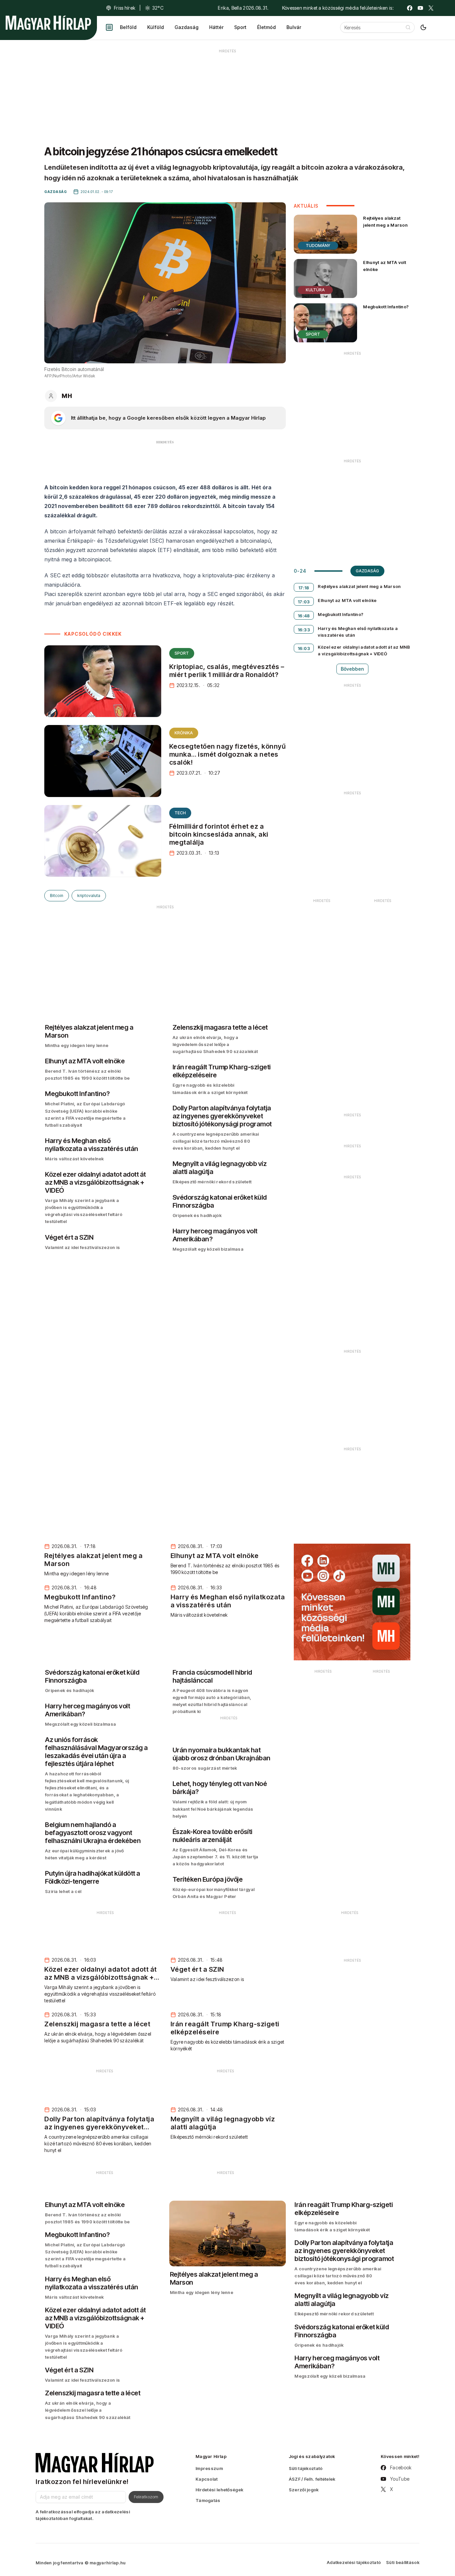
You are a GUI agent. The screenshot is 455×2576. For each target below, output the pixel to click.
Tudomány (318, 245)
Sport (240, 27)
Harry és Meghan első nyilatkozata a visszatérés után (358, 632)
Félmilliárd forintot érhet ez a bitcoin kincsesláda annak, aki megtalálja (219, 834)
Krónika (184, 733)
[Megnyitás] (109, 27)
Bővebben (352, 669)
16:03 (304, 648)
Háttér (216, 27)
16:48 (304, 616)
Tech (180, 813)
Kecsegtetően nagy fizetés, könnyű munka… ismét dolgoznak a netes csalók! (227, 754)
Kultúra (315, 290)
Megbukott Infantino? (386, 307)
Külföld (156, 27)
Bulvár (294, 27)
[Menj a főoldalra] (48, 23)
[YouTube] (420, 8)
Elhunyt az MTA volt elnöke (385, 266)
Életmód (266, 27)
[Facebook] (410, 8)
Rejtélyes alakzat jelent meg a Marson (385, 221)
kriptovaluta (89, 895)
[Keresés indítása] (408, 27)
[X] (431, 8)
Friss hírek (125, 8)
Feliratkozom (146, 2497)
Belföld (128, 27)
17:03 (304, 602)
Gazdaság (187, 27)
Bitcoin (57, 895)
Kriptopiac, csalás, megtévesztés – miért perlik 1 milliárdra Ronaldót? (227, 671)
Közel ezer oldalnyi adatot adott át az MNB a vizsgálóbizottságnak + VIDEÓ (364, 650)
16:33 (304, 630)
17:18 (304, 588)
